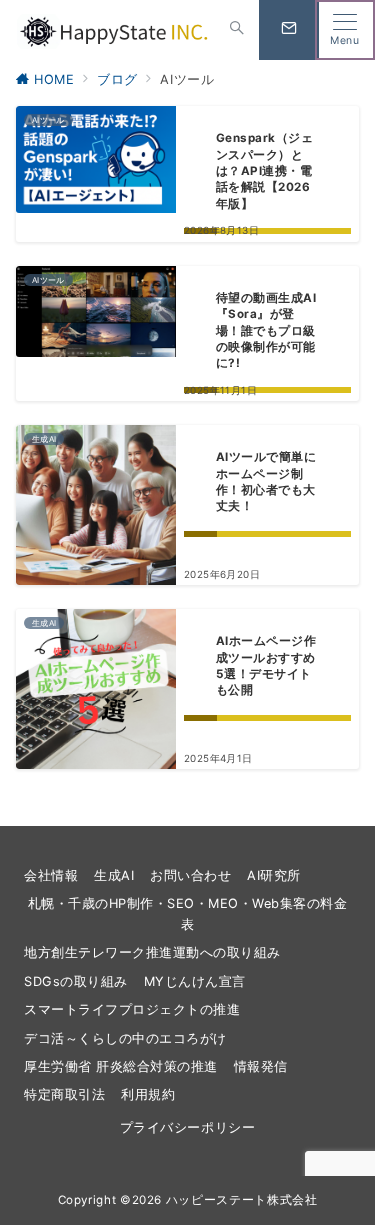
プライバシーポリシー (187, 1127)
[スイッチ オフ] (237, 30)
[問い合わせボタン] (289, 30)
